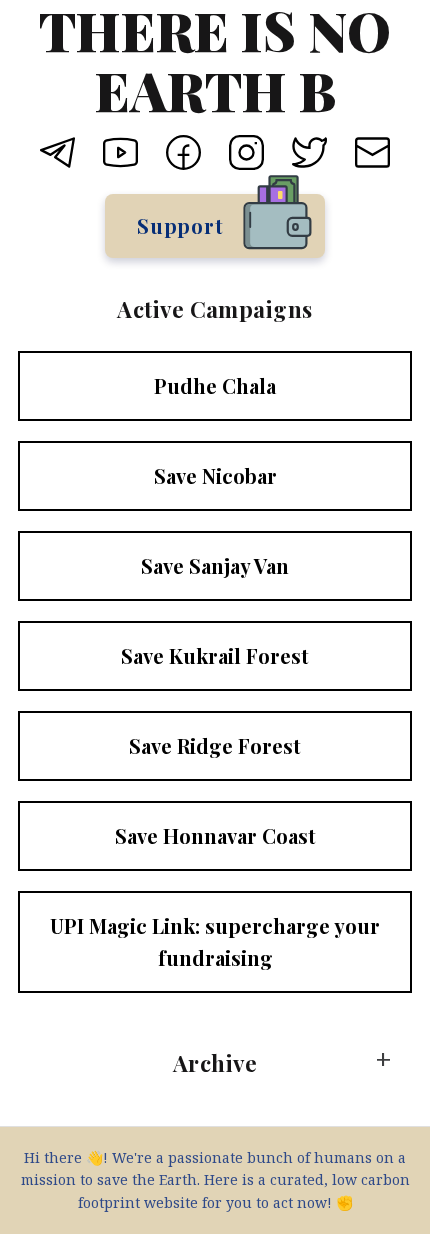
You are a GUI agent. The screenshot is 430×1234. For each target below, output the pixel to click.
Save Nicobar (215, 475)
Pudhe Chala (215, 385)
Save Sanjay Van (215, 565)
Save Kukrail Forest (215, 655)
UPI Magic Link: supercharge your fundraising (215, 941)
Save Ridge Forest (215, 745)
